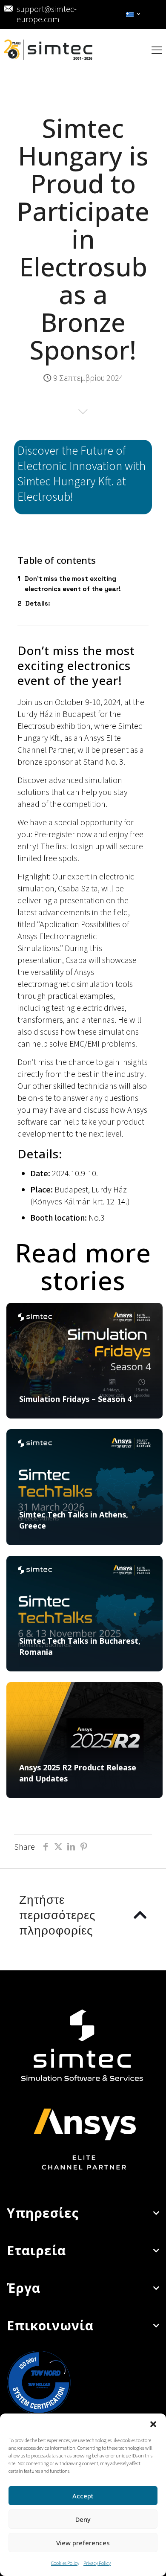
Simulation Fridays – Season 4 (75, 1399)
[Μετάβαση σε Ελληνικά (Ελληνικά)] (133, 15)
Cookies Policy (65, 2563)
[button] (153, 2424)
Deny (83, 2519)
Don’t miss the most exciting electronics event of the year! (73, 584)
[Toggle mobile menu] (157, 50)
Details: (38, 603)
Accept (83, 2496)
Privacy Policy (97, 2563)
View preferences (83, 2543)
